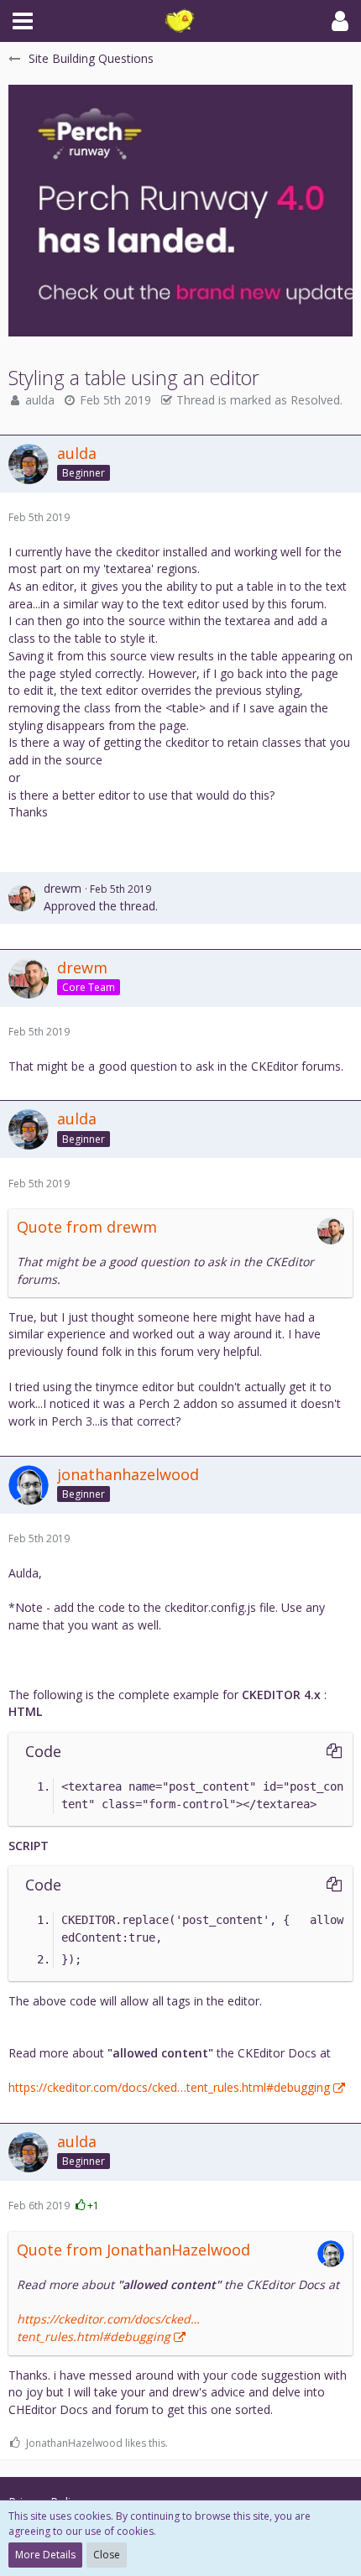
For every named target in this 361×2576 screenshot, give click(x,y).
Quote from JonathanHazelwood (133, 2250)
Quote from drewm (87, 1227)
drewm (63, 888)
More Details (45, 2555)
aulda (40, 400)
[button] (23, 21)
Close (107, 2555)
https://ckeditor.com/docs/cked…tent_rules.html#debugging (169, 2087)
